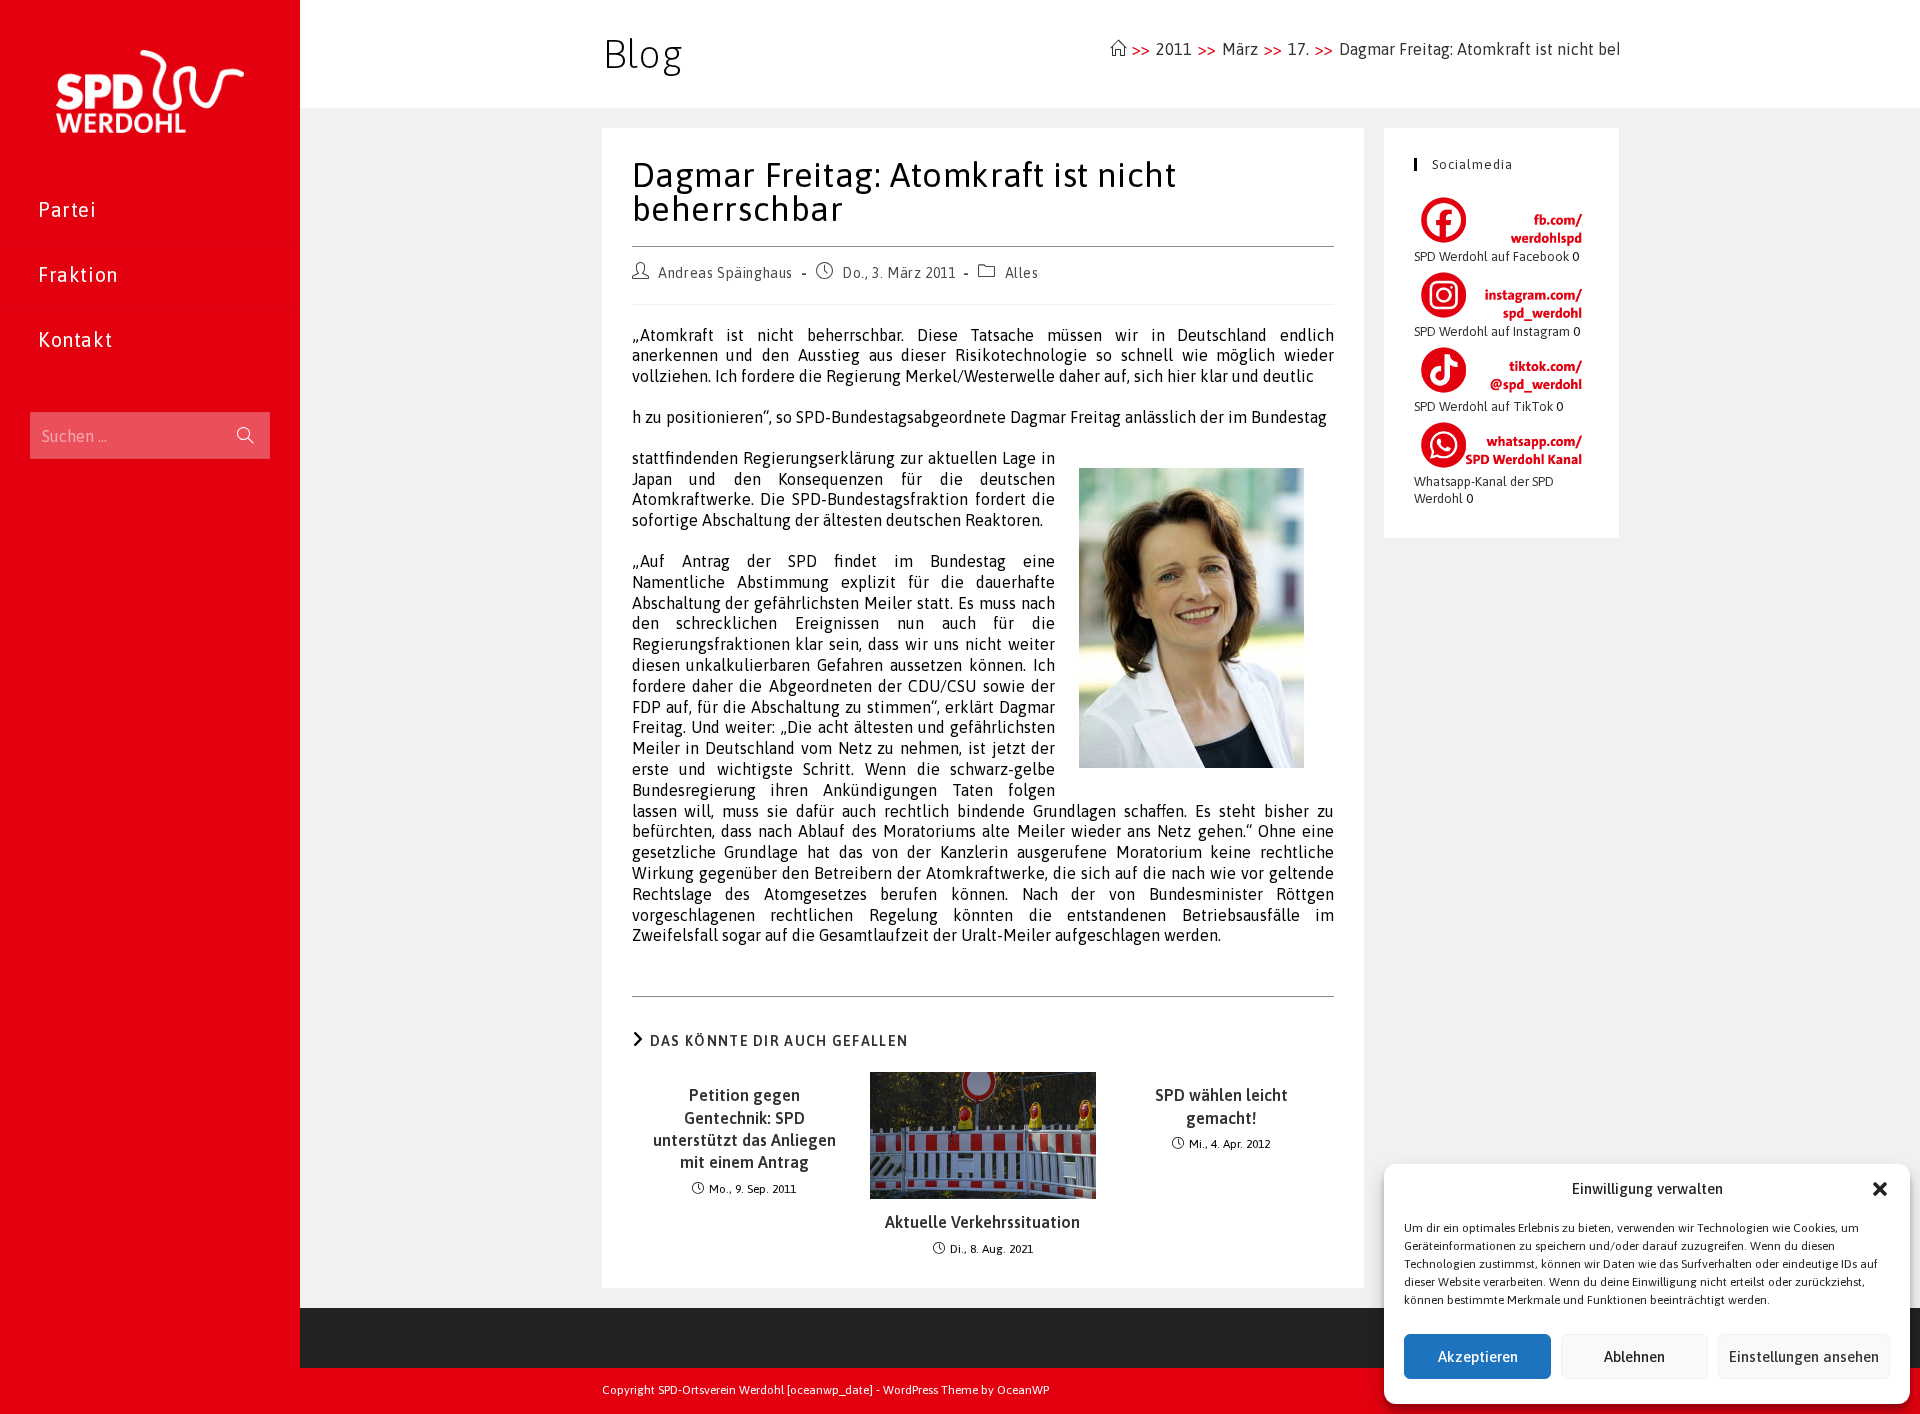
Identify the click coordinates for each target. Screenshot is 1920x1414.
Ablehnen (1634, 1356)
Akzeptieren (1478, 1356)
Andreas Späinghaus (725, 273)
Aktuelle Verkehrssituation (982, 1222)
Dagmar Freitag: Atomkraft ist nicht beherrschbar (1516, 49)
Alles (1022, 273)
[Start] (1118, 49)
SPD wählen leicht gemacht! (1221, 1106)
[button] (1880, 1189)
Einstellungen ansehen (1804, 1356)
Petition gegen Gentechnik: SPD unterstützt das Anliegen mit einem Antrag (744, 1128)
